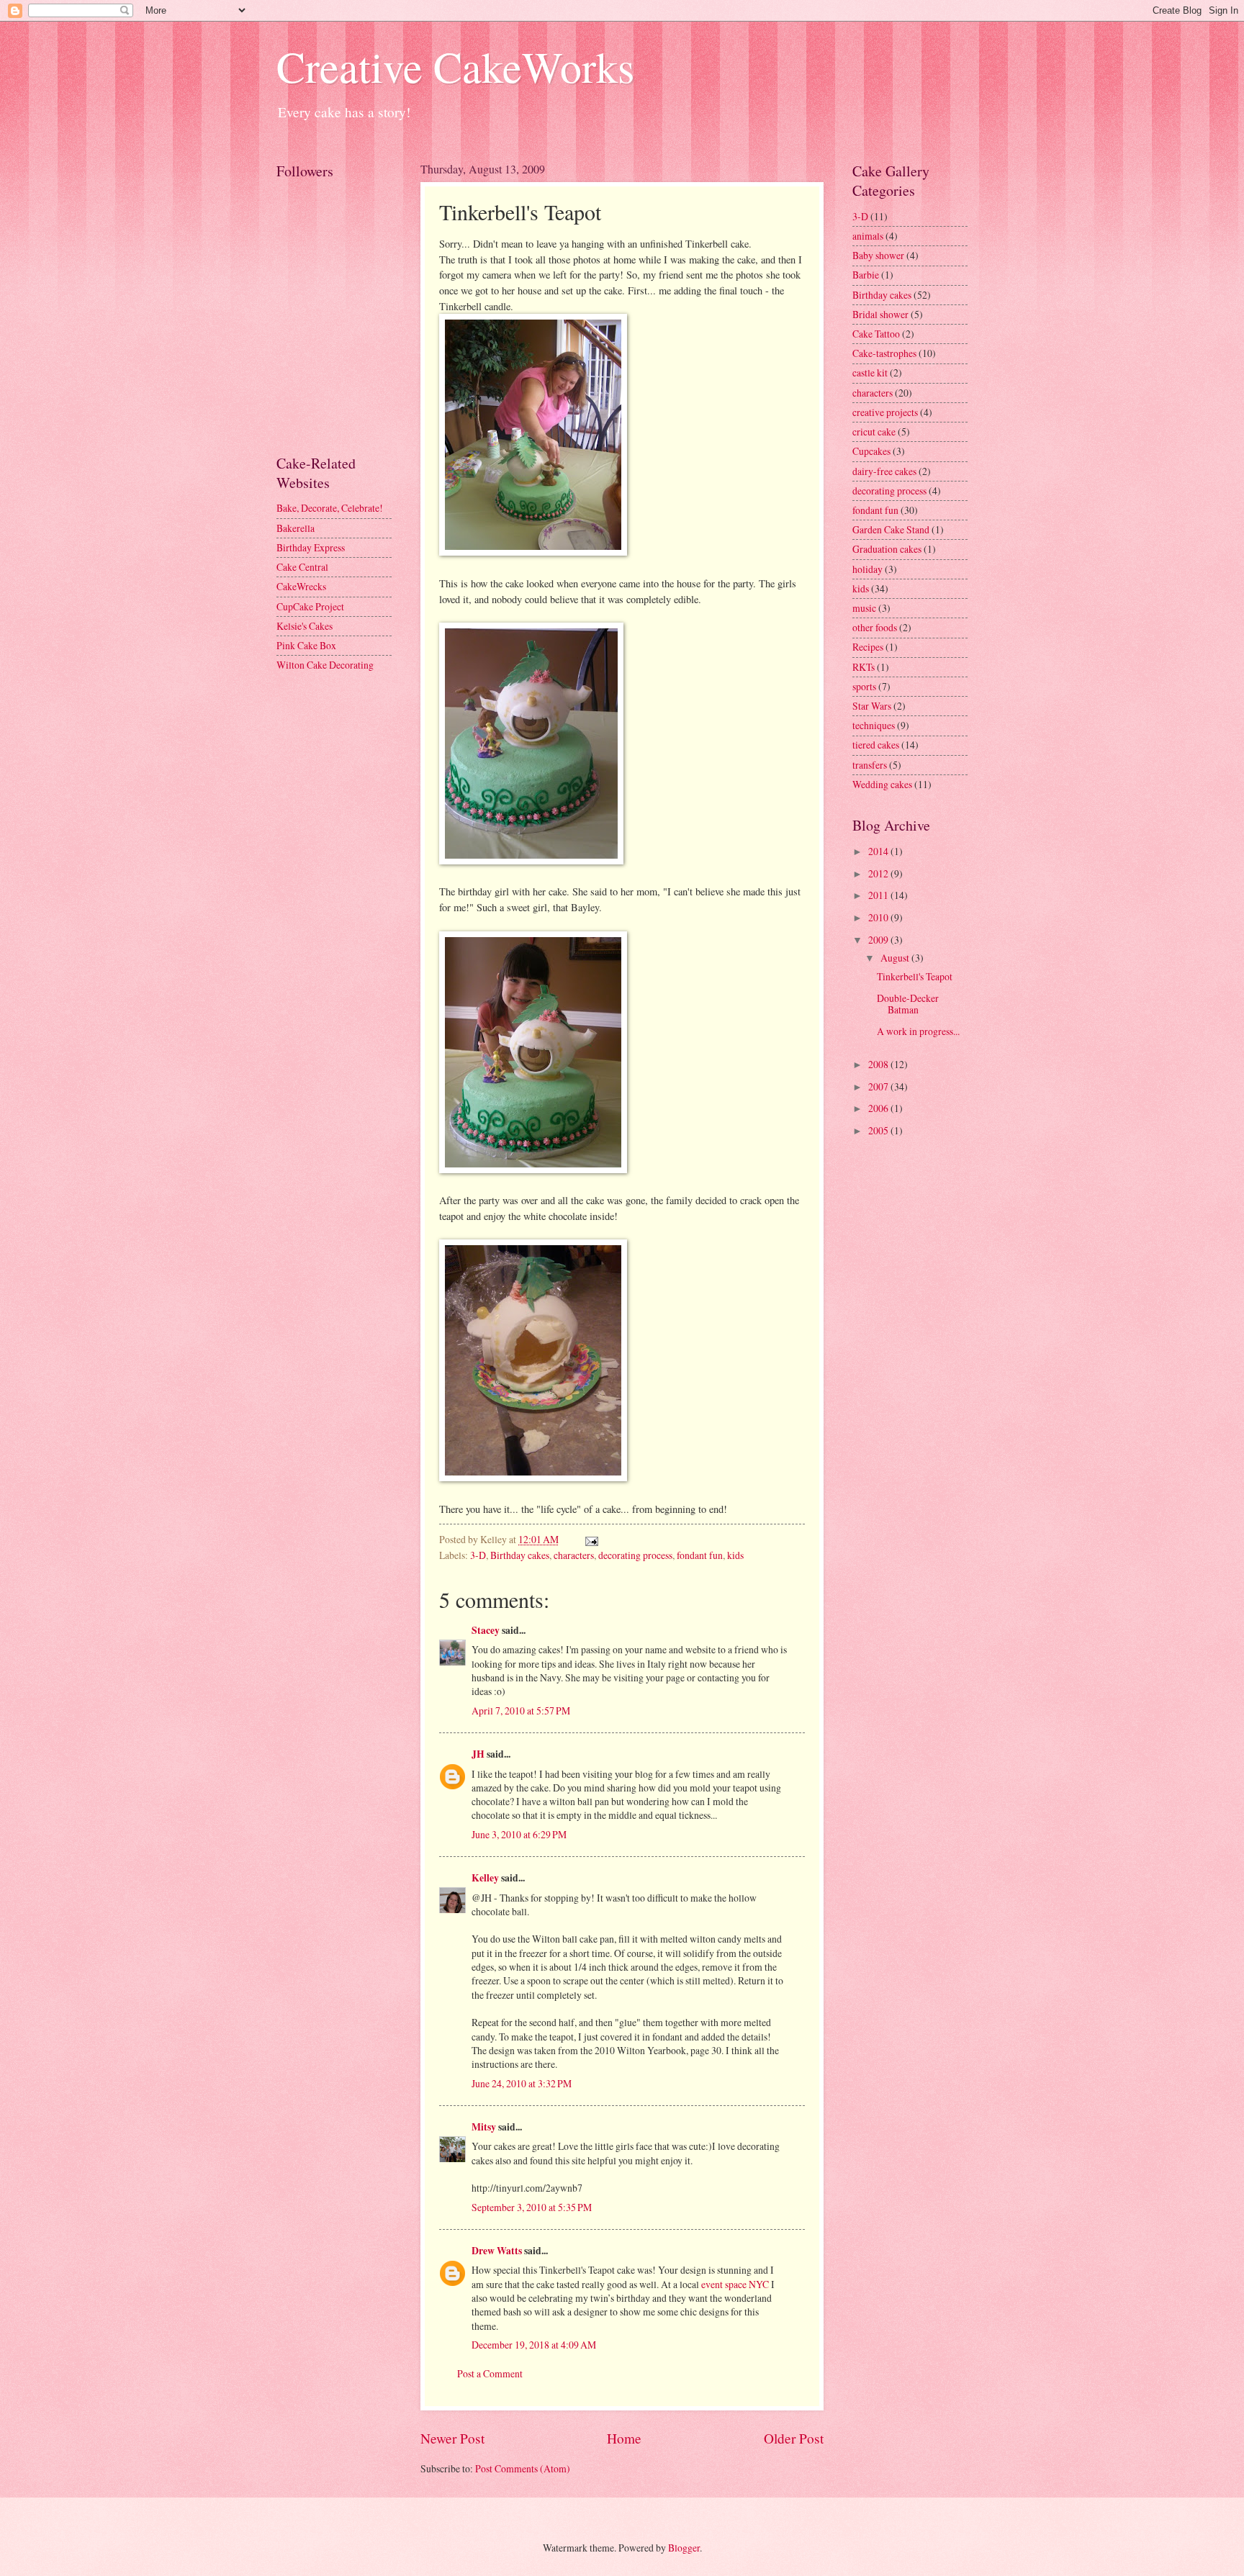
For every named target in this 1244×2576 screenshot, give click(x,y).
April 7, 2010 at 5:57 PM (521, 1710)
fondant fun (700, 1555)
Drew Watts (497, 2251)
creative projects (885, 412)
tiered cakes (876, 745)
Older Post (794, 2438)
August (896, 958)
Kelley (485, 1878)
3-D (478, 1555)
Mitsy (484, 2127)
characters (574, 1555)
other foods (875, 627)
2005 (879, 1130)
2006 (879, 1108)
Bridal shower (880, 314)
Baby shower (878, 255)
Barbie (866, 275)
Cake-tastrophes (884, 353)
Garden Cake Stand (891, 529)
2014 (879, 851)
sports (864, 686)
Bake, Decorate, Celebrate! (330, 508)
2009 (879, 940)
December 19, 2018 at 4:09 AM (534, 2345)
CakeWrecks (301, 586)
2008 (879, 1064)
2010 (879, 917)
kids (735, 1555)
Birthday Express (311, 547)
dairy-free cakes (884, 471)
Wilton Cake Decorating (325, 665)
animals (868, 236)
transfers (870, 765)
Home (624, 2438)
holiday (867, 569)
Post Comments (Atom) (523, 2468)
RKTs (864, 667)
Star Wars (872, 706)
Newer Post (452, 2438)
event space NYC (735, 2284)
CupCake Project (310, 606)
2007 (879, 1086)
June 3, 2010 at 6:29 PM (519, 1834)
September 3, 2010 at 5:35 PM (532, 2207)
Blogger (684, 2548)
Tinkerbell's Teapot (915, 976)
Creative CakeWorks (455, 66)
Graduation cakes (887, 549)
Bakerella (296, 528)
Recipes (868, 647)
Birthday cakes (520, 1555)
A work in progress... (918, 1031)
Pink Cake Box (306, 645)
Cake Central (302, 567)
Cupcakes (871, 451)
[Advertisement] (341, 374)
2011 (879, 895)
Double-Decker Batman (908, 1004)
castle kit (870, 372)
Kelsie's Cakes (305, 626)
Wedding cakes (882, 784)
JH (478, 1754)
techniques (874, 725)
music (864, 608)
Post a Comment (490, 2373)
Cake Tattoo (876, 334)
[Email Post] (591, 1539)
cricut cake (874, 431)
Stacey (486, 1630)
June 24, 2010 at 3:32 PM (522, 2083)
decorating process (635, 1555)
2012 (879, 873)
